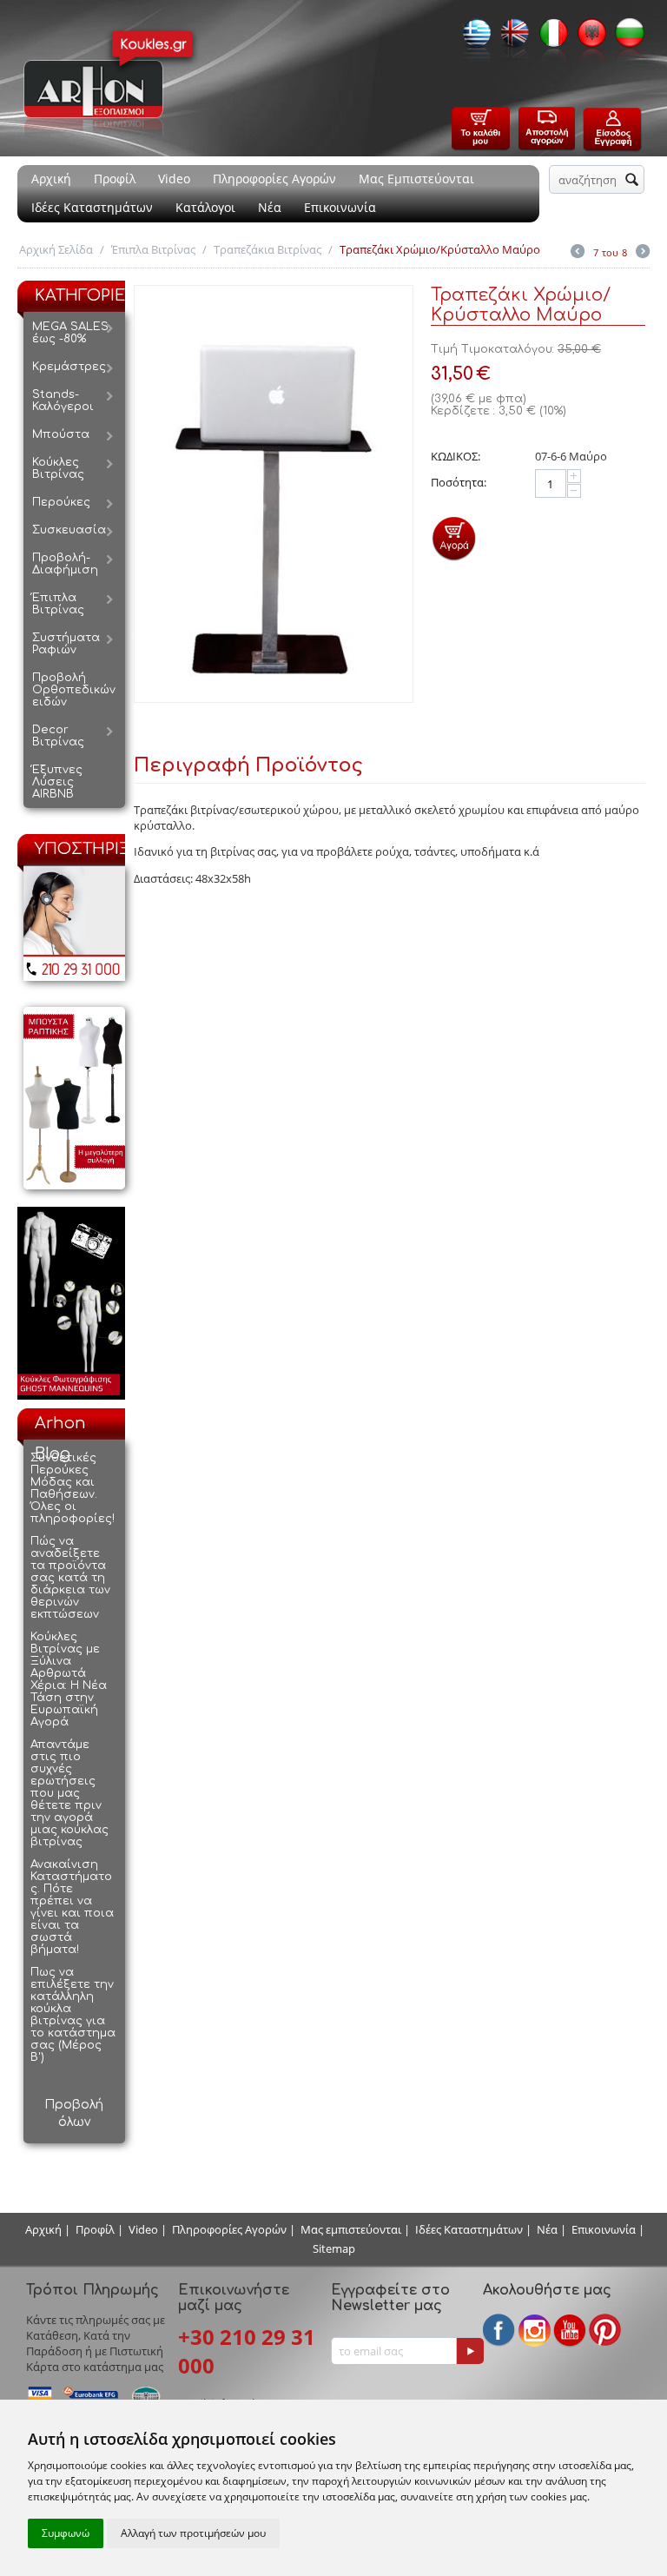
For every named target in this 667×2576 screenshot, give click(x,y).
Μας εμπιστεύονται (351, 2229)
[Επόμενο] (643, 253)
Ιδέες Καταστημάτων (92, 207)
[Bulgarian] (625, 38)
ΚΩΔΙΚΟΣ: (456, 456)
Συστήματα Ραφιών (66, 644)
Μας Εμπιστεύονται (416, 179)
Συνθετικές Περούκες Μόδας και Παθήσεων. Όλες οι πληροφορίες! (73, 1488)
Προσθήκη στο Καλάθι (454, 538)
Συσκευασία (69, 530)
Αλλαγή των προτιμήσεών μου (193, 2533)
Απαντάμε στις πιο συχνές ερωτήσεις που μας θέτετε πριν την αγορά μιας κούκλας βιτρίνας (69, 1793)
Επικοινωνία (340, 207)
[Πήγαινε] (470, 2351)
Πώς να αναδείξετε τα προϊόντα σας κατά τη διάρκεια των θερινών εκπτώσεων (70, 1578)
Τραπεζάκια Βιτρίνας (267, 249)
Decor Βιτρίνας (58, 736)
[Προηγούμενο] (578, 253)
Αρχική (51, 179)
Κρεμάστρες (69, 367)
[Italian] (549, 38)
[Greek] (472, 38)
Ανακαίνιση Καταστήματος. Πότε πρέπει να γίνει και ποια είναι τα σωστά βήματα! (72, 1907)
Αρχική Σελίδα (56, 249)
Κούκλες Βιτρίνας (58, 468)
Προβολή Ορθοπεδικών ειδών (74, 690)
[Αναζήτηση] (631, 181)
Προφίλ (115, 179)
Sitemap (334, 2248)
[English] (511, 38)
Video (174, 179)
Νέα (270, 207)
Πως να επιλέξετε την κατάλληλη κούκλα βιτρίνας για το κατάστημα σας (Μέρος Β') (73, 2015)
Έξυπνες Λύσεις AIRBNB (57, 782)
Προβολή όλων (74, 2113)
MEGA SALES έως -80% (70, 333)
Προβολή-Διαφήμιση (65, 564)
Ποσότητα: (459, 482)
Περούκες (61, 502)
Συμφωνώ (66, 2533)
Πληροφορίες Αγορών (274, 179)
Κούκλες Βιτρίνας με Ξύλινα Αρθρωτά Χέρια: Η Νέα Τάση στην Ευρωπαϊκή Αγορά (69, 1679)
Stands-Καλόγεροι (63, 401)
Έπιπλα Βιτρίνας (153, 249)
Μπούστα (61, 434)
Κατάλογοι (205, 207)
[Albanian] (587, 38)
